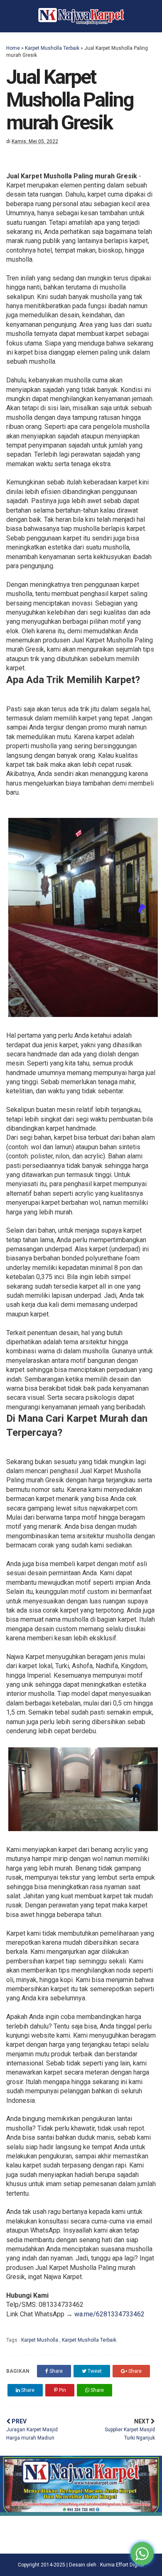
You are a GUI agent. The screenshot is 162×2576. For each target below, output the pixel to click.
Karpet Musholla (40, 2340)
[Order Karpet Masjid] (81, 2514)
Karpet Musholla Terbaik (52, 48)
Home (13, 48)
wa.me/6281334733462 (109, 2314)
